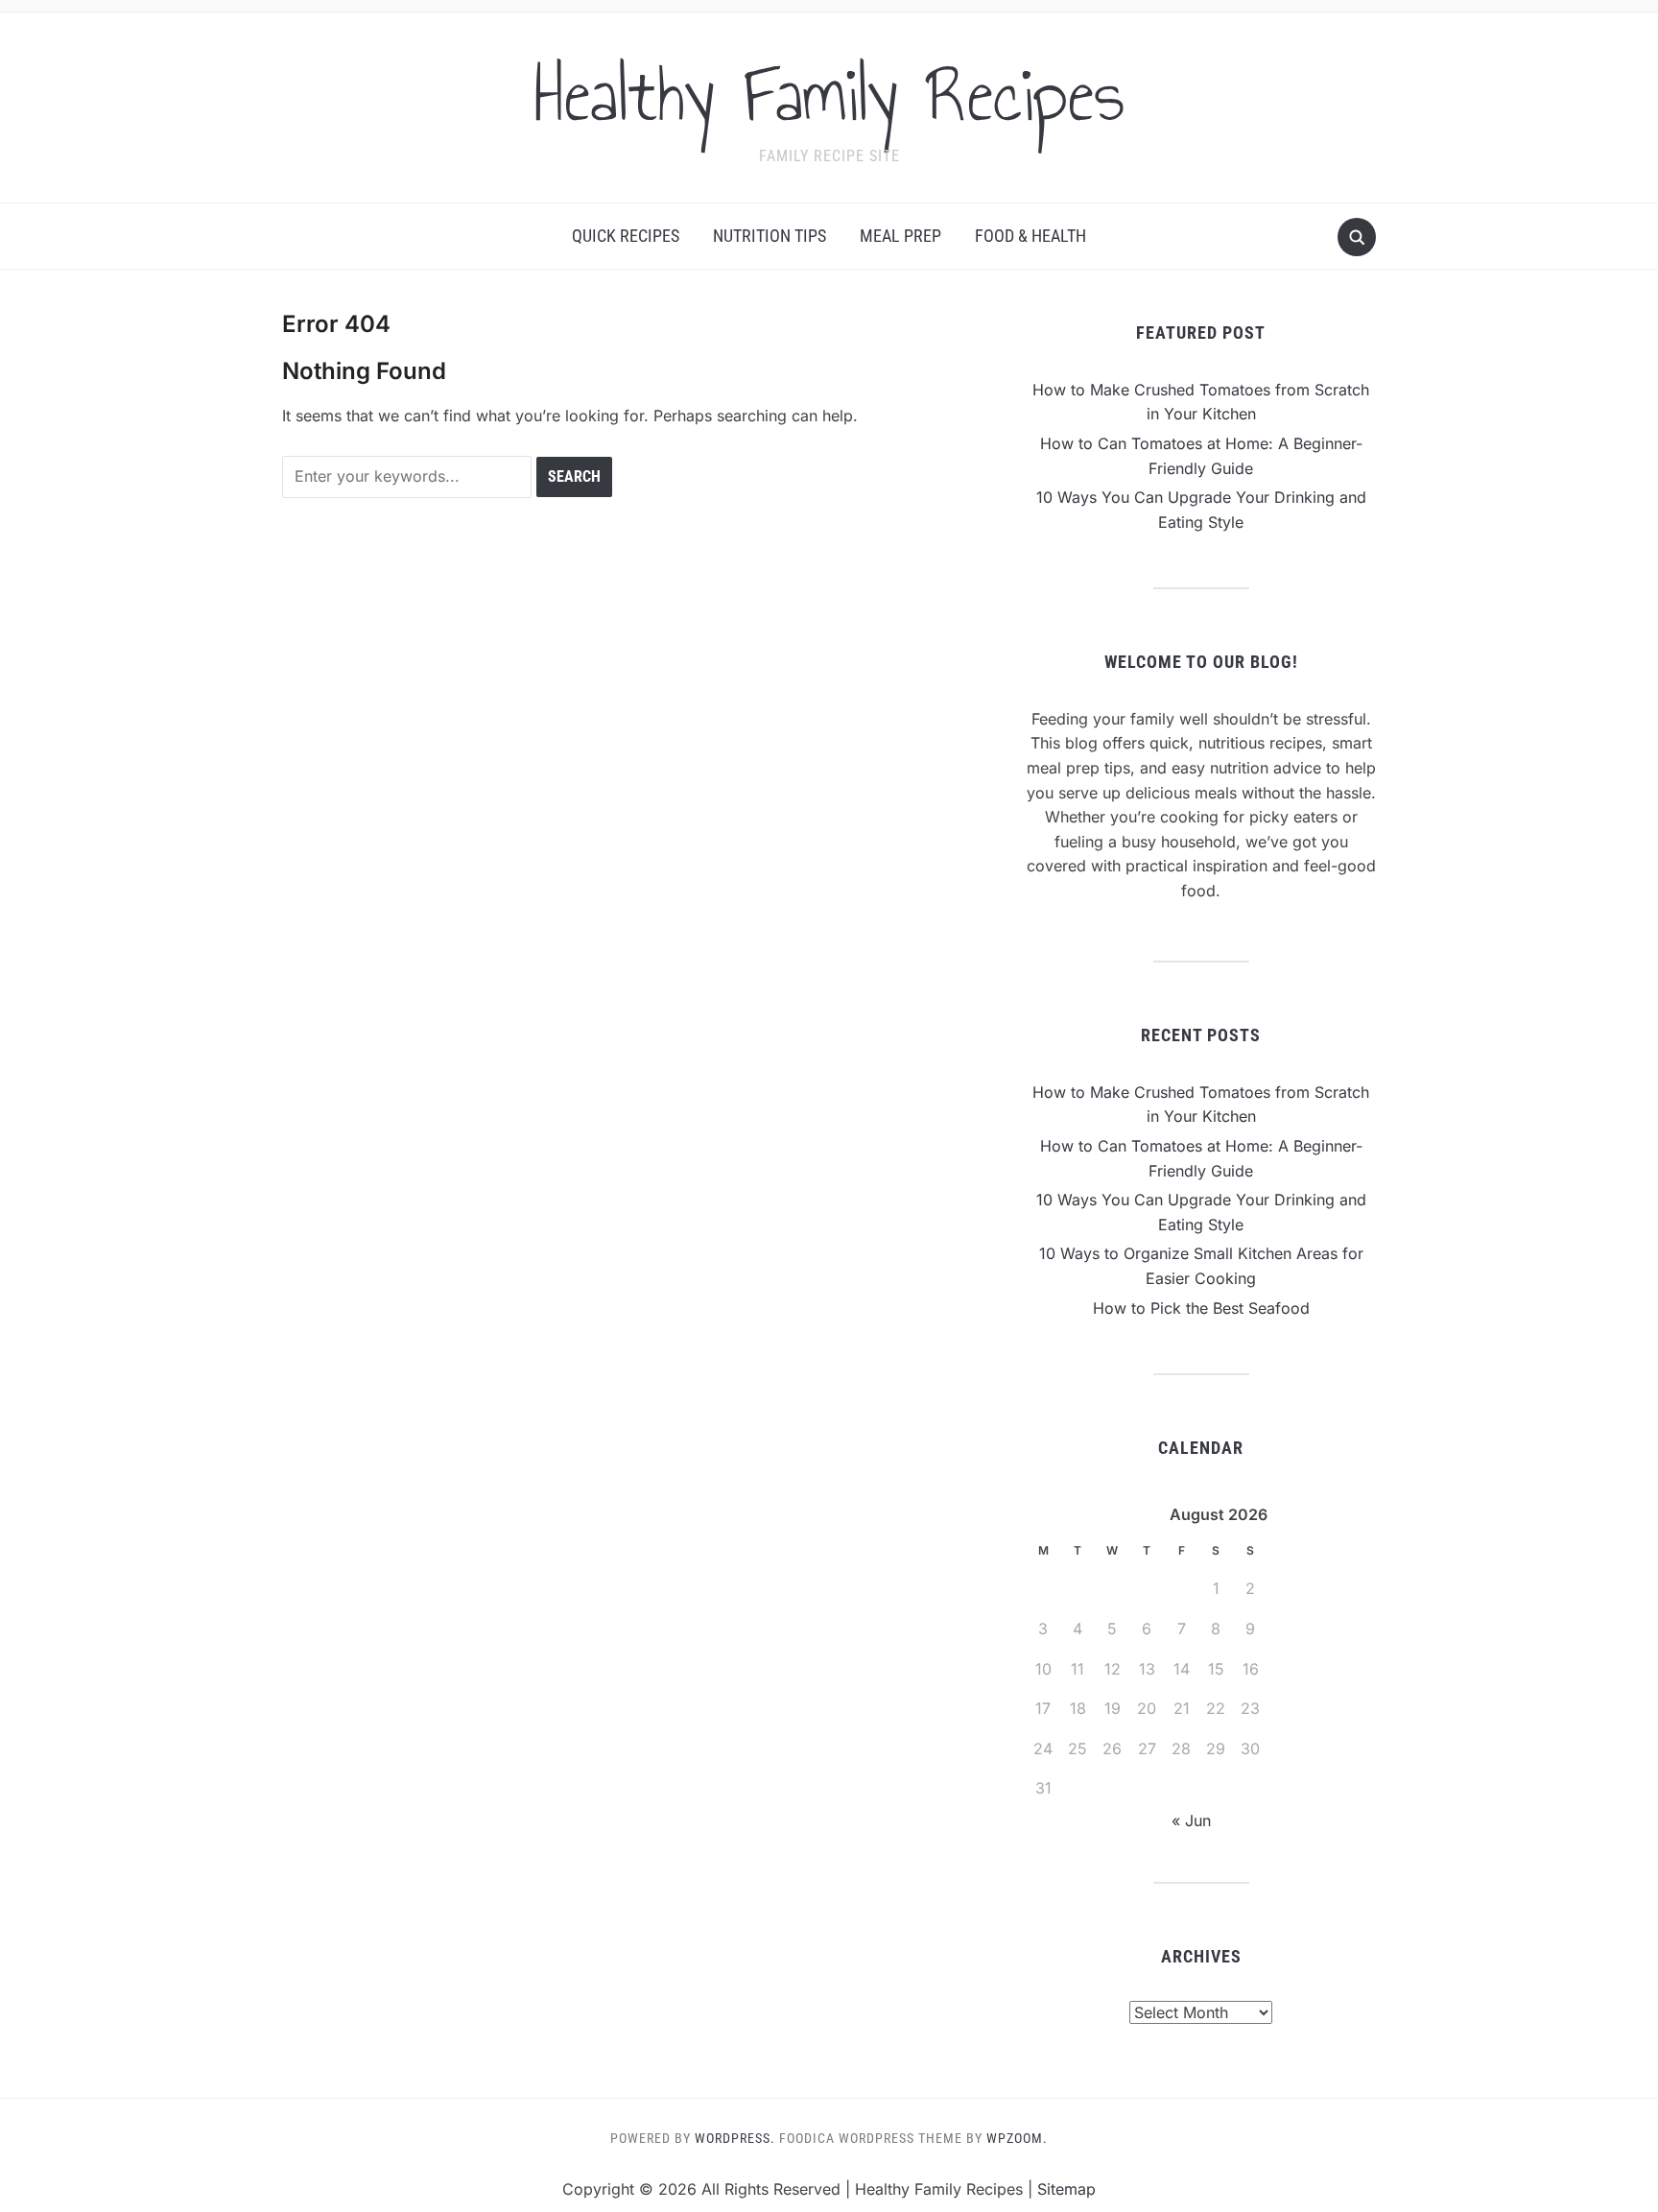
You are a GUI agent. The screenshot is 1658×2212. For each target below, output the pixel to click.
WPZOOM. (1017, 2138)
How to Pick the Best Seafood (1201, 1308)
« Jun (1191, 1820)
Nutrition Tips (770, 236)
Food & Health (1030, 236)
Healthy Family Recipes (829, 95)
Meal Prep (900, 236)
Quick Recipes (626, 236)
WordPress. (735, 2138)
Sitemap (1066, 2189)
